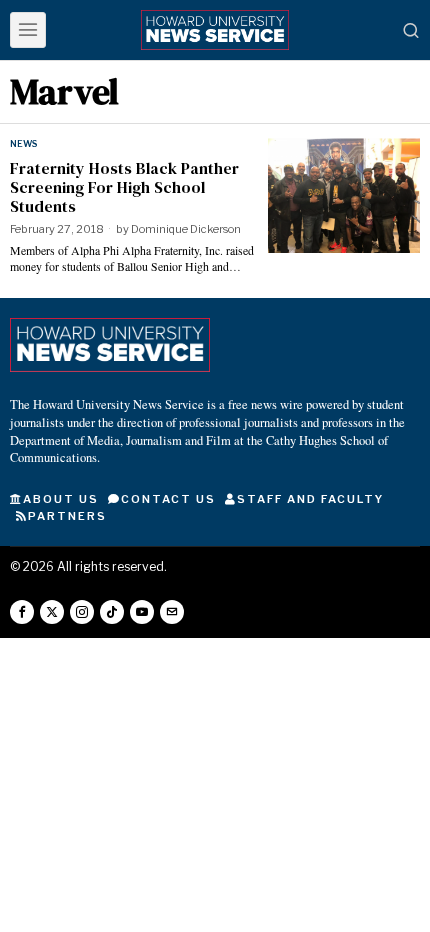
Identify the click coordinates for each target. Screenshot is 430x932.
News (23, 143)
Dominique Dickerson (186, 229)
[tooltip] (22, 612)
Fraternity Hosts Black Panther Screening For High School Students (124, 188)
